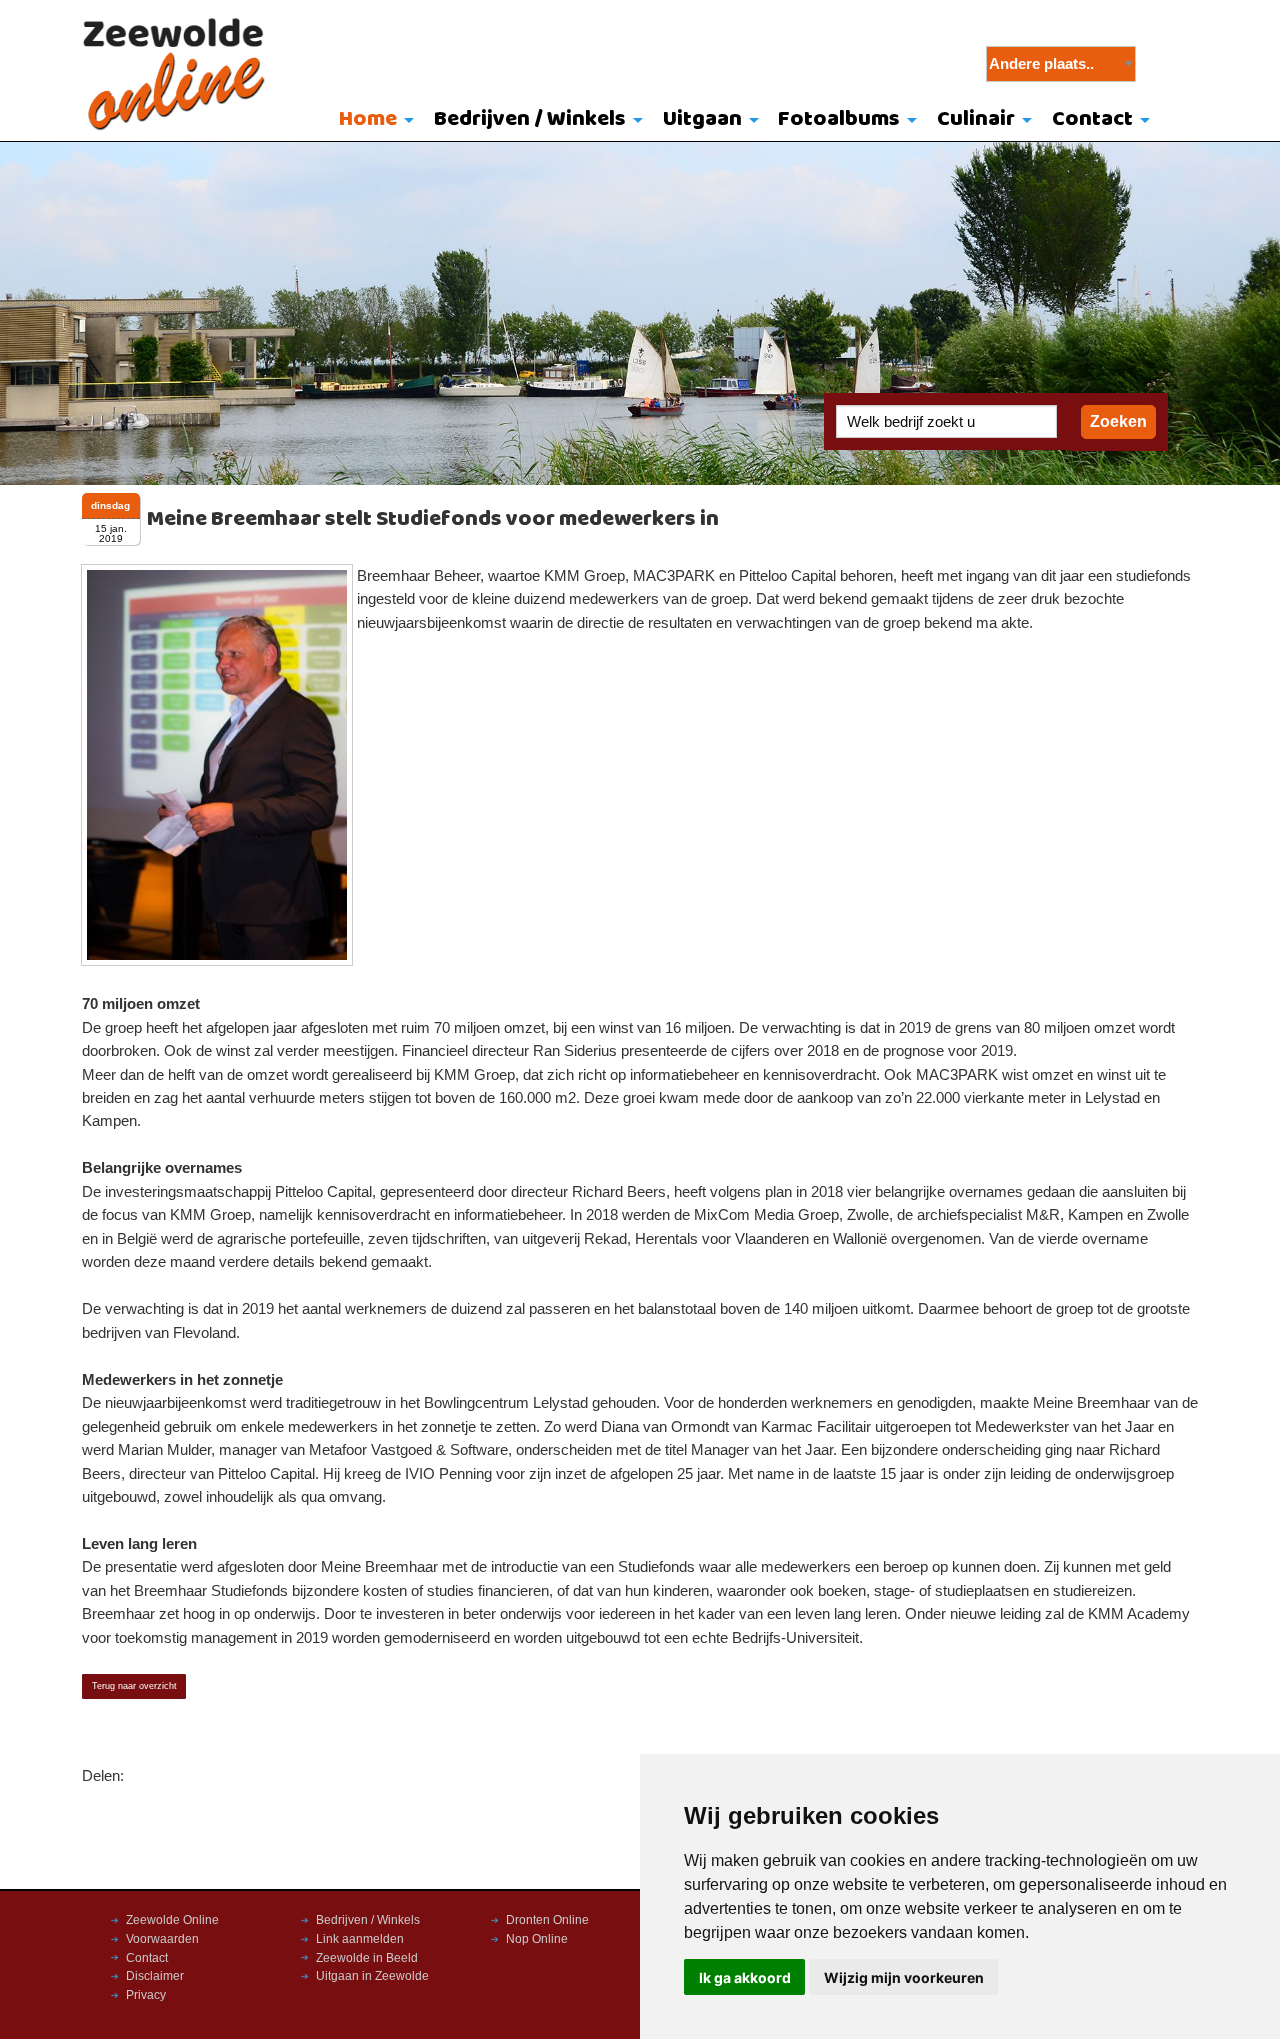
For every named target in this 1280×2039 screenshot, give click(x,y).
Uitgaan (702, 119)
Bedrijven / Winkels (530, 119)
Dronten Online (547, 1920)
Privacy (146, 1995)
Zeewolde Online (172, 1920)
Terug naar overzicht (134, 1686)
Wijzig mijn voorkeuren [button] (904, 1977)
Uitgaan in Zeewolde (372, 1976)
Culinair (976, 119)
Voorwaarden (162, 1939)
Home (368, 119)
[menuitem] (372, 121)
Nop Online (537, 1939)
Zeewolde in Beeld (367, 1958)
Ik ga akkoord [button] (745, 1977)
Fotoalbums (839, 119)
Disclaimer (155, 1976)
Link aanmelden (360, 1939)
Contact (1092, 119)
